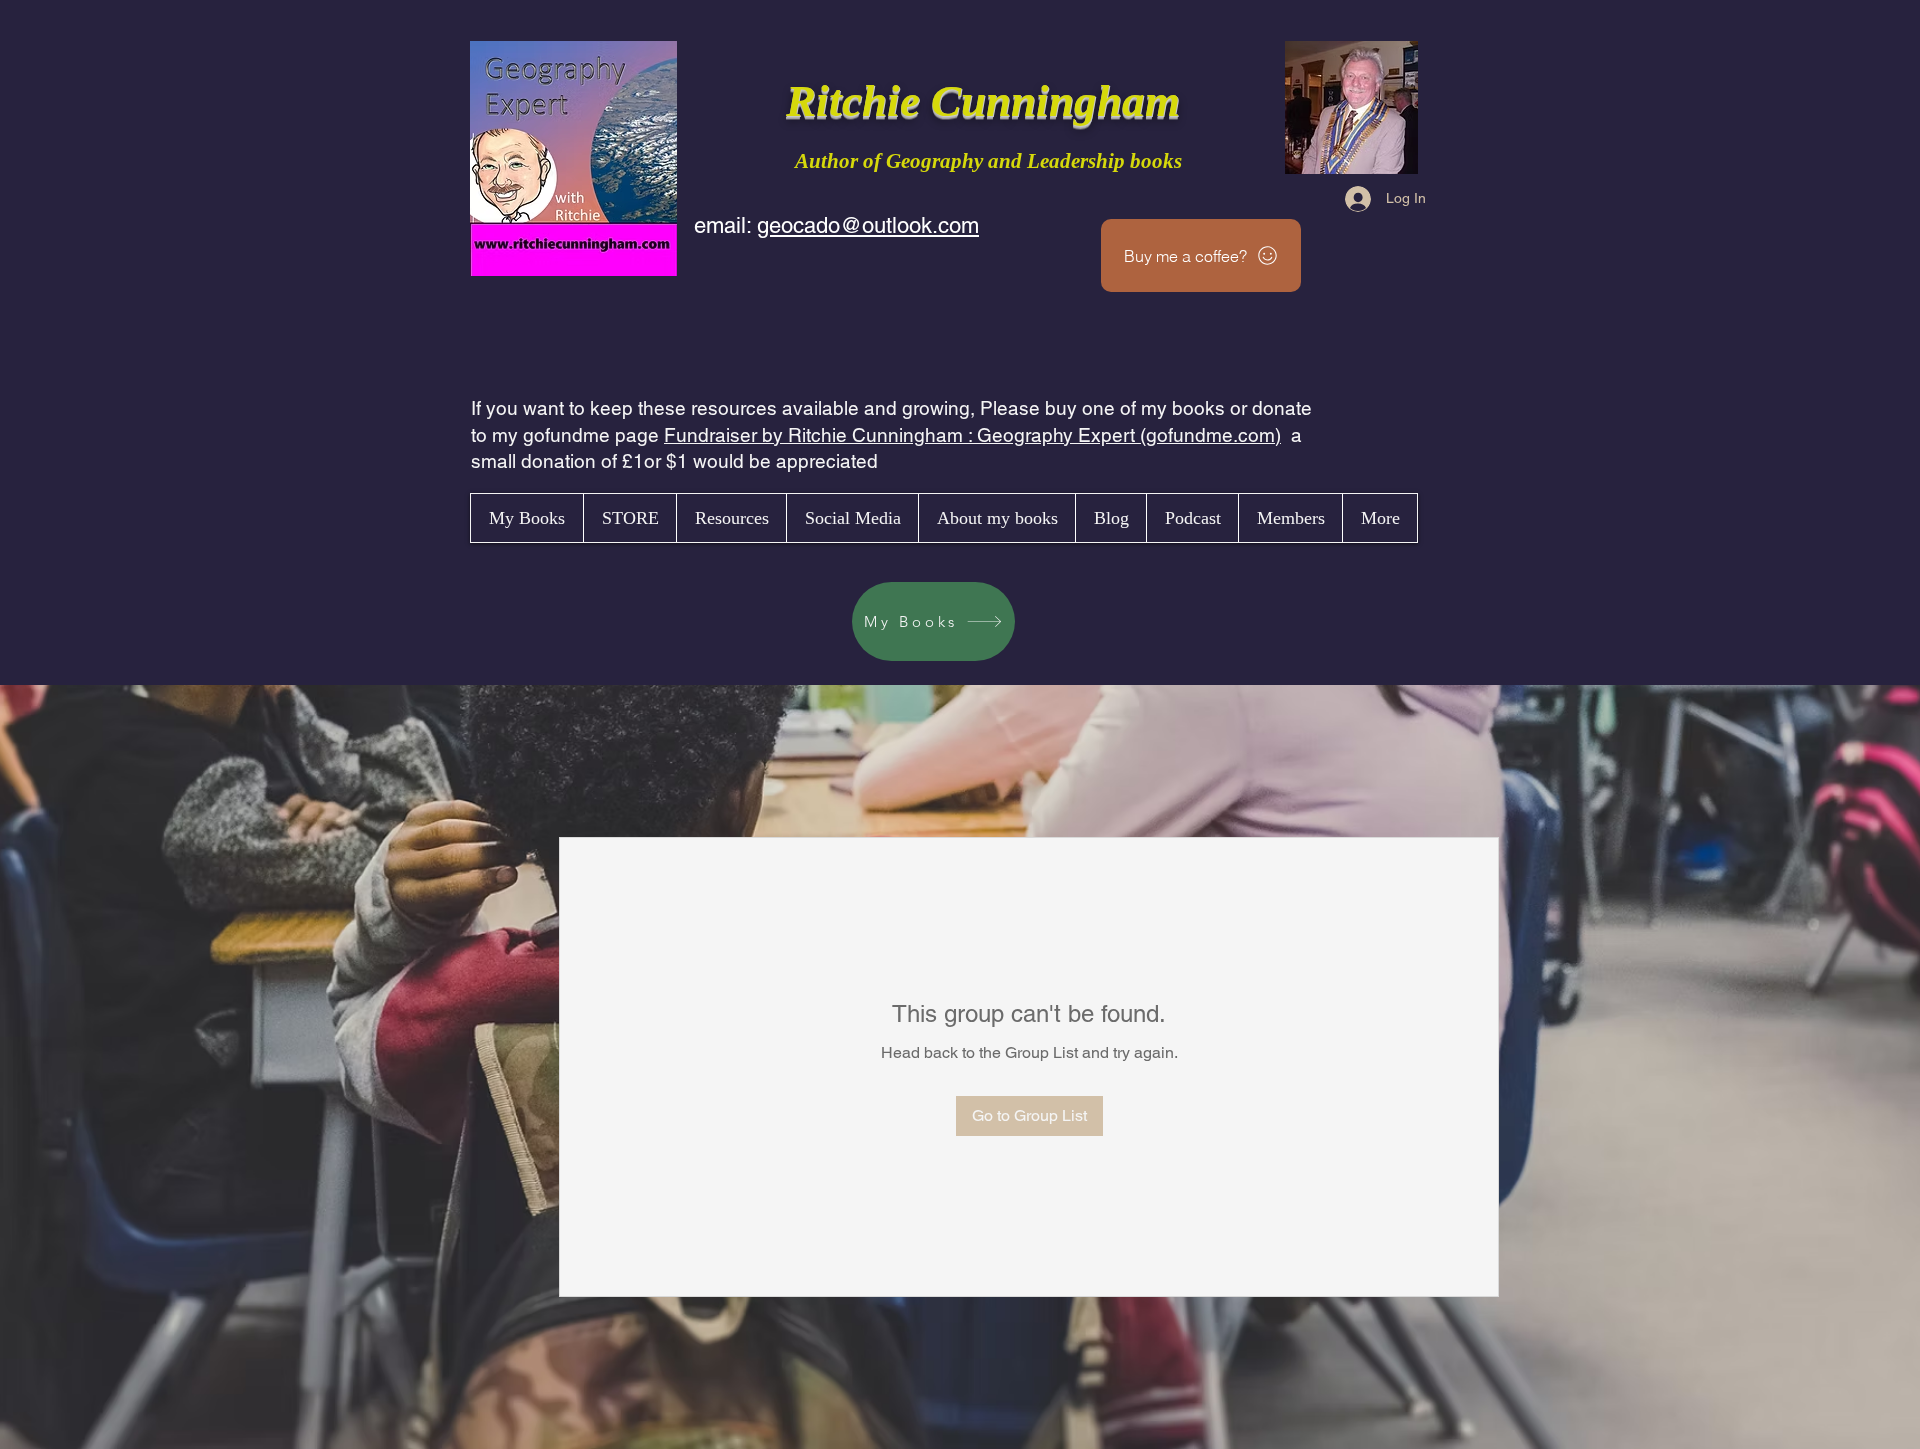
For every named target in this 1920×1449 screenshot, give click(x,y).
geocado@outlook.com (868, 225)
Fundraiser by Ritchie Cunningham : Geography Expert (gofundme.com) (972, 435)
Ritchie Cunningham (988, 101)
